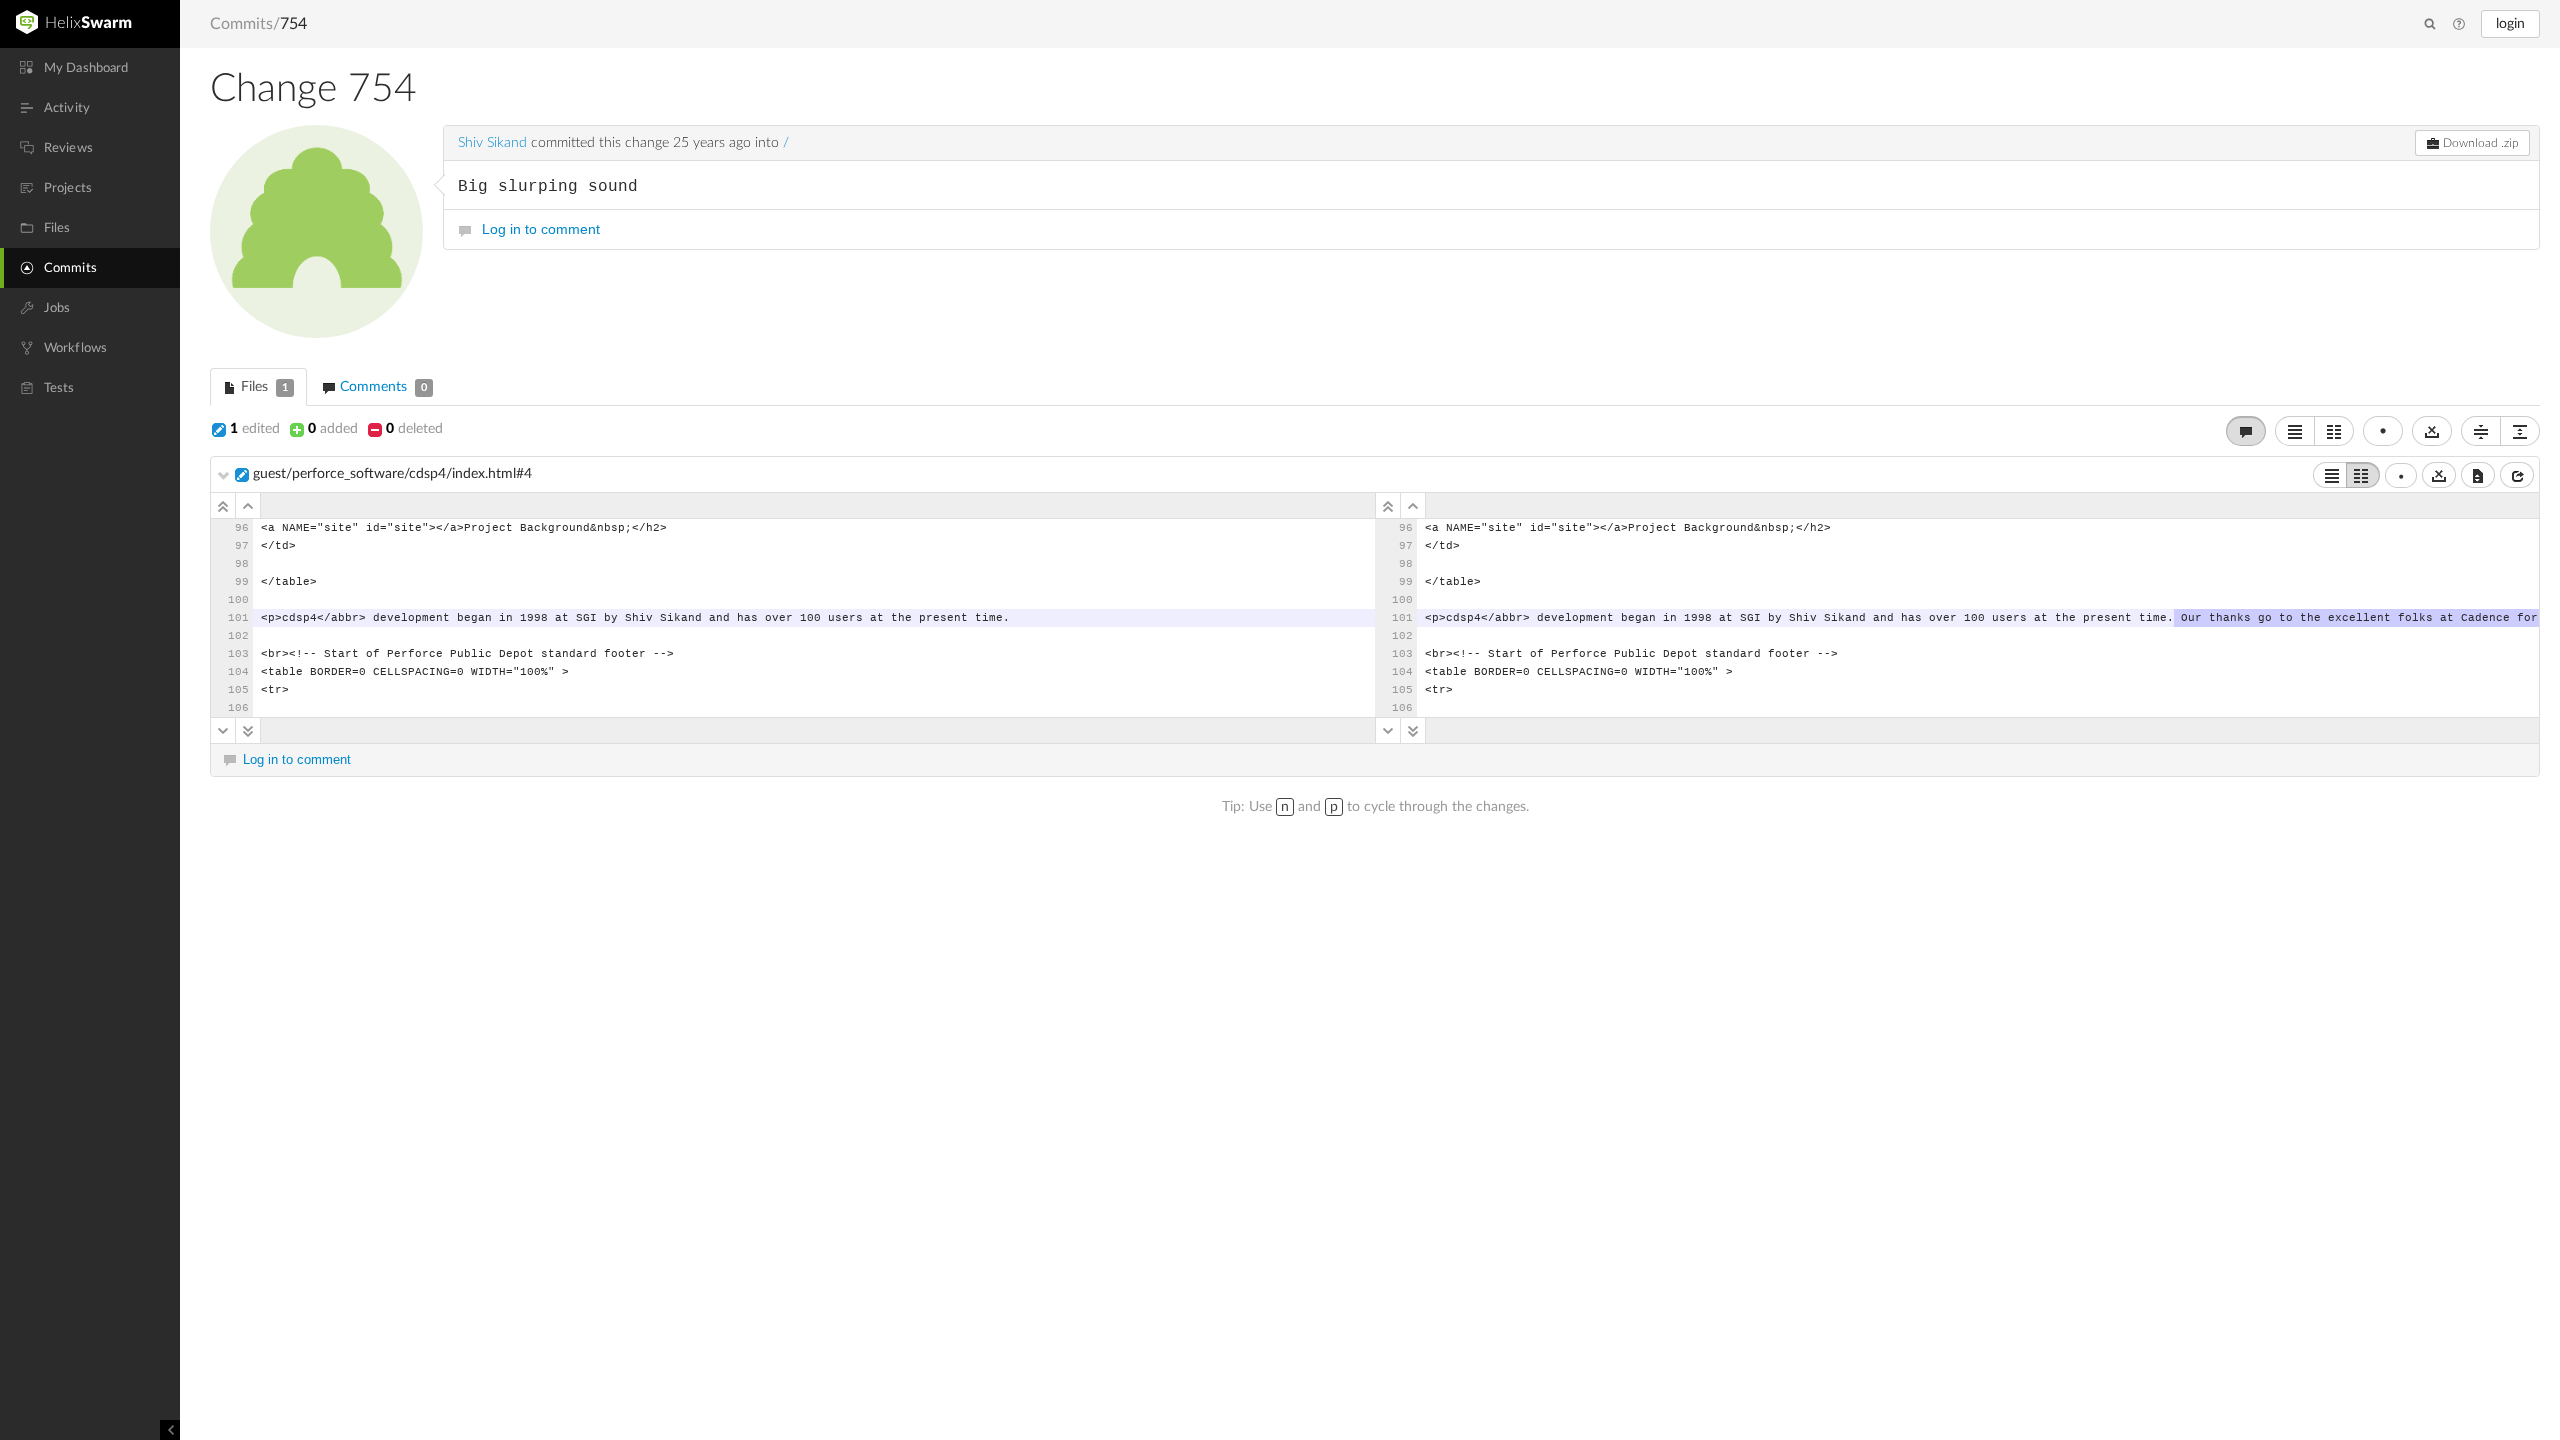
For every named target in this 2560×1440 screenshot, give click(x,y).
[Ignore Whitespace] (2439, 475)
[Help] (2459, 25)
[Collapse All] (2481, 431)
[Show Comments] (2246, 431)
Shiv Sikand (492, 143)
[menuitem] (90, 68)
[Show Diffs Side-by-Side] (2334, 431)
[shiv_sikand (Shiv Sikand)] (316, 231)
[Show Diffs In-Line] (2295, 431)
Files (262, 387)
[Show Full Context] (2478, 475)
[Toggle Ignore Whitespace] (2432, 431)
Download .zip (2479, 143)
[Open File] (2517, 475)
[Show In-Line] (2330, 475)
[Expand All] (2520, 431)
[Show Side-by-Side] (2363, 475)
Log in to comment (541, 229)
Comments (381, 387)
